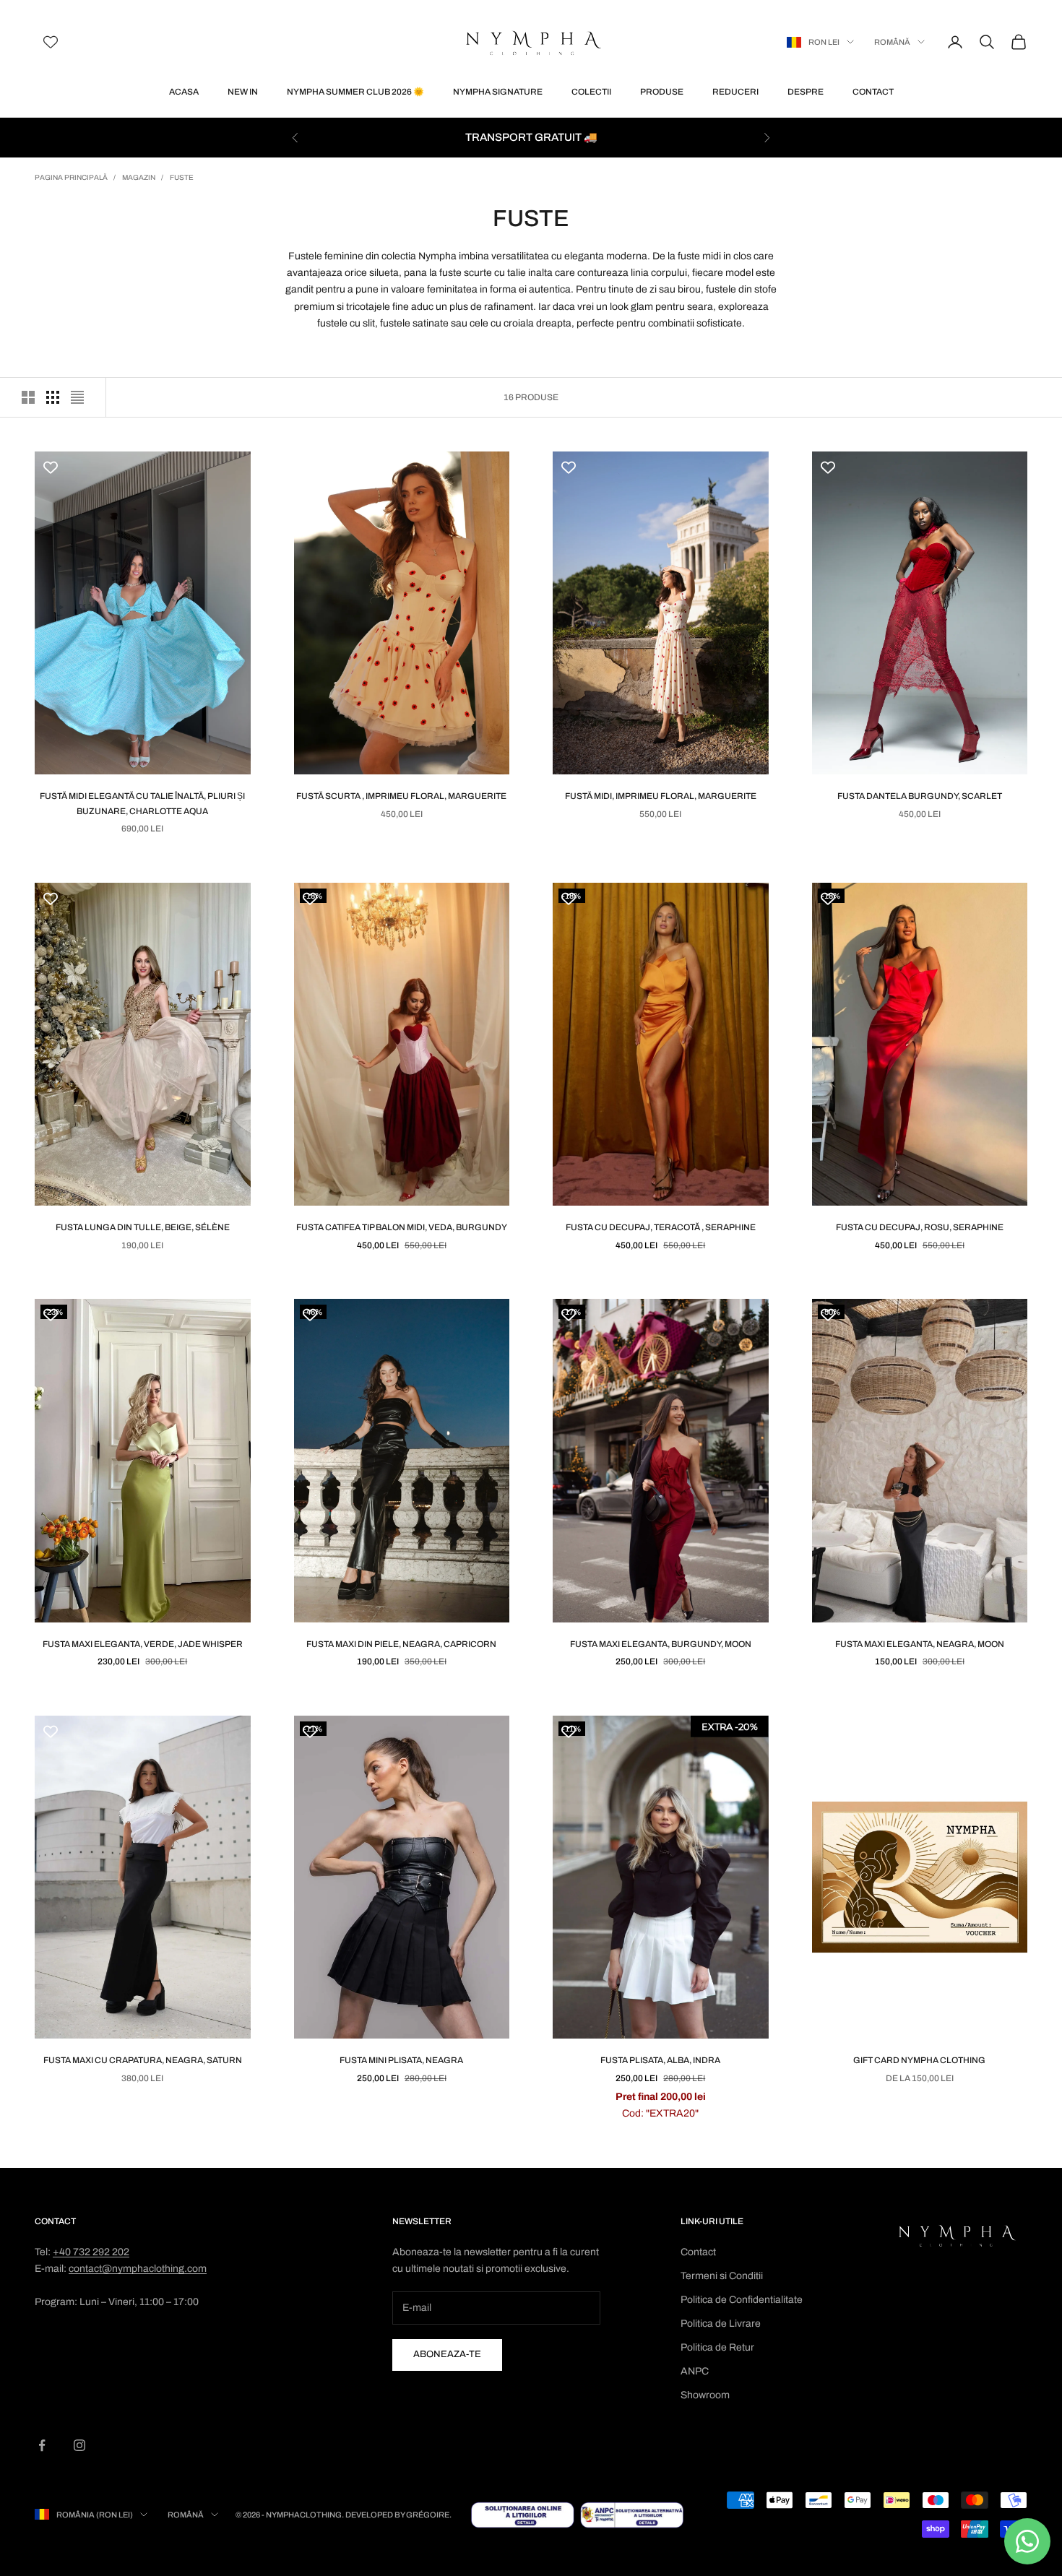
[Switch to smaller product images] (53, 397)
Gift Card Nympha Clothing (919, 2060)
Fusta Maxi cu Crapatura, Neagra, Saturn (143, 2060)
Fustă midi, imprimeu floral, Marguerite (661, 796)
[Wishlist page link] (51, 42)
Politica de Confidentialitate (742, 2300)
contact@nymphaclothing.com (138, 2269)
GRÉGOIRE (428, 2515)
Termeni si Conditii (722, 2276)
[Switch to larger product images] (28, 397)
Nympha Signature (498, 92)
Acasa (184, 92)
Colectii (591, 92)
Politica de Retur (717, 2347)
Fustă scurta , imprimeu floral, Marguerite (401, 796)
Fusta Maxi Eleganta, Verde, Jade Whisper (143, 1644)
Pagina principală (71, 177)
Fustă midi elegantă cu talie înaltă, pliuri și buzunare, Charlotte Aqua (142, 803)
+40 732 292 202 (91, 2252)
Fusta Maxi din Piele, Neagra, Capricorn (401, 1644)
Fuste (182, 177)
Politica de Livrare (721, 2324)
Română (892, 42)
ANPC (695, 2371)
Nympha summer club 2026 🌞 (355, 92)
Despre (806, 92)
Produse (662, 92)
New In (243, 92)
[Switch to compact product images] (77, 397)
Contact (873, 92)
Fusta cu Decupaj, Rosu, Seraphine (920, 1227)
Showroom (705, 2395)
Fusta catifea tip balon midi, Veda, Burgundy (402, 1227)
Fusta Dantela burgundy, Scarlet (920, 796)
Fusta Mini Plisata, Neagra (401, 2060)
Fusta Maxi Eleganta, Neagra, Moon (920, 1644)
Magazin (139, 177)
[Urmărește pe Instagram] (79, 2445)
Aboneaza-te (447, 2354)
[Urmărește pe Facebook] (42, 2445)
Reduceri (735, 92)
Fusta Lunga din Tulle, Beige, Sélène (143, 1227)
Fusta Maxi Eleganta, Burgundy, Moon (661, 1644)
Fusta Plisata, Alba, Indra (660, 2060)
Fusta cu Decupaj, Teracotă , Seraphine (661, 1227)
